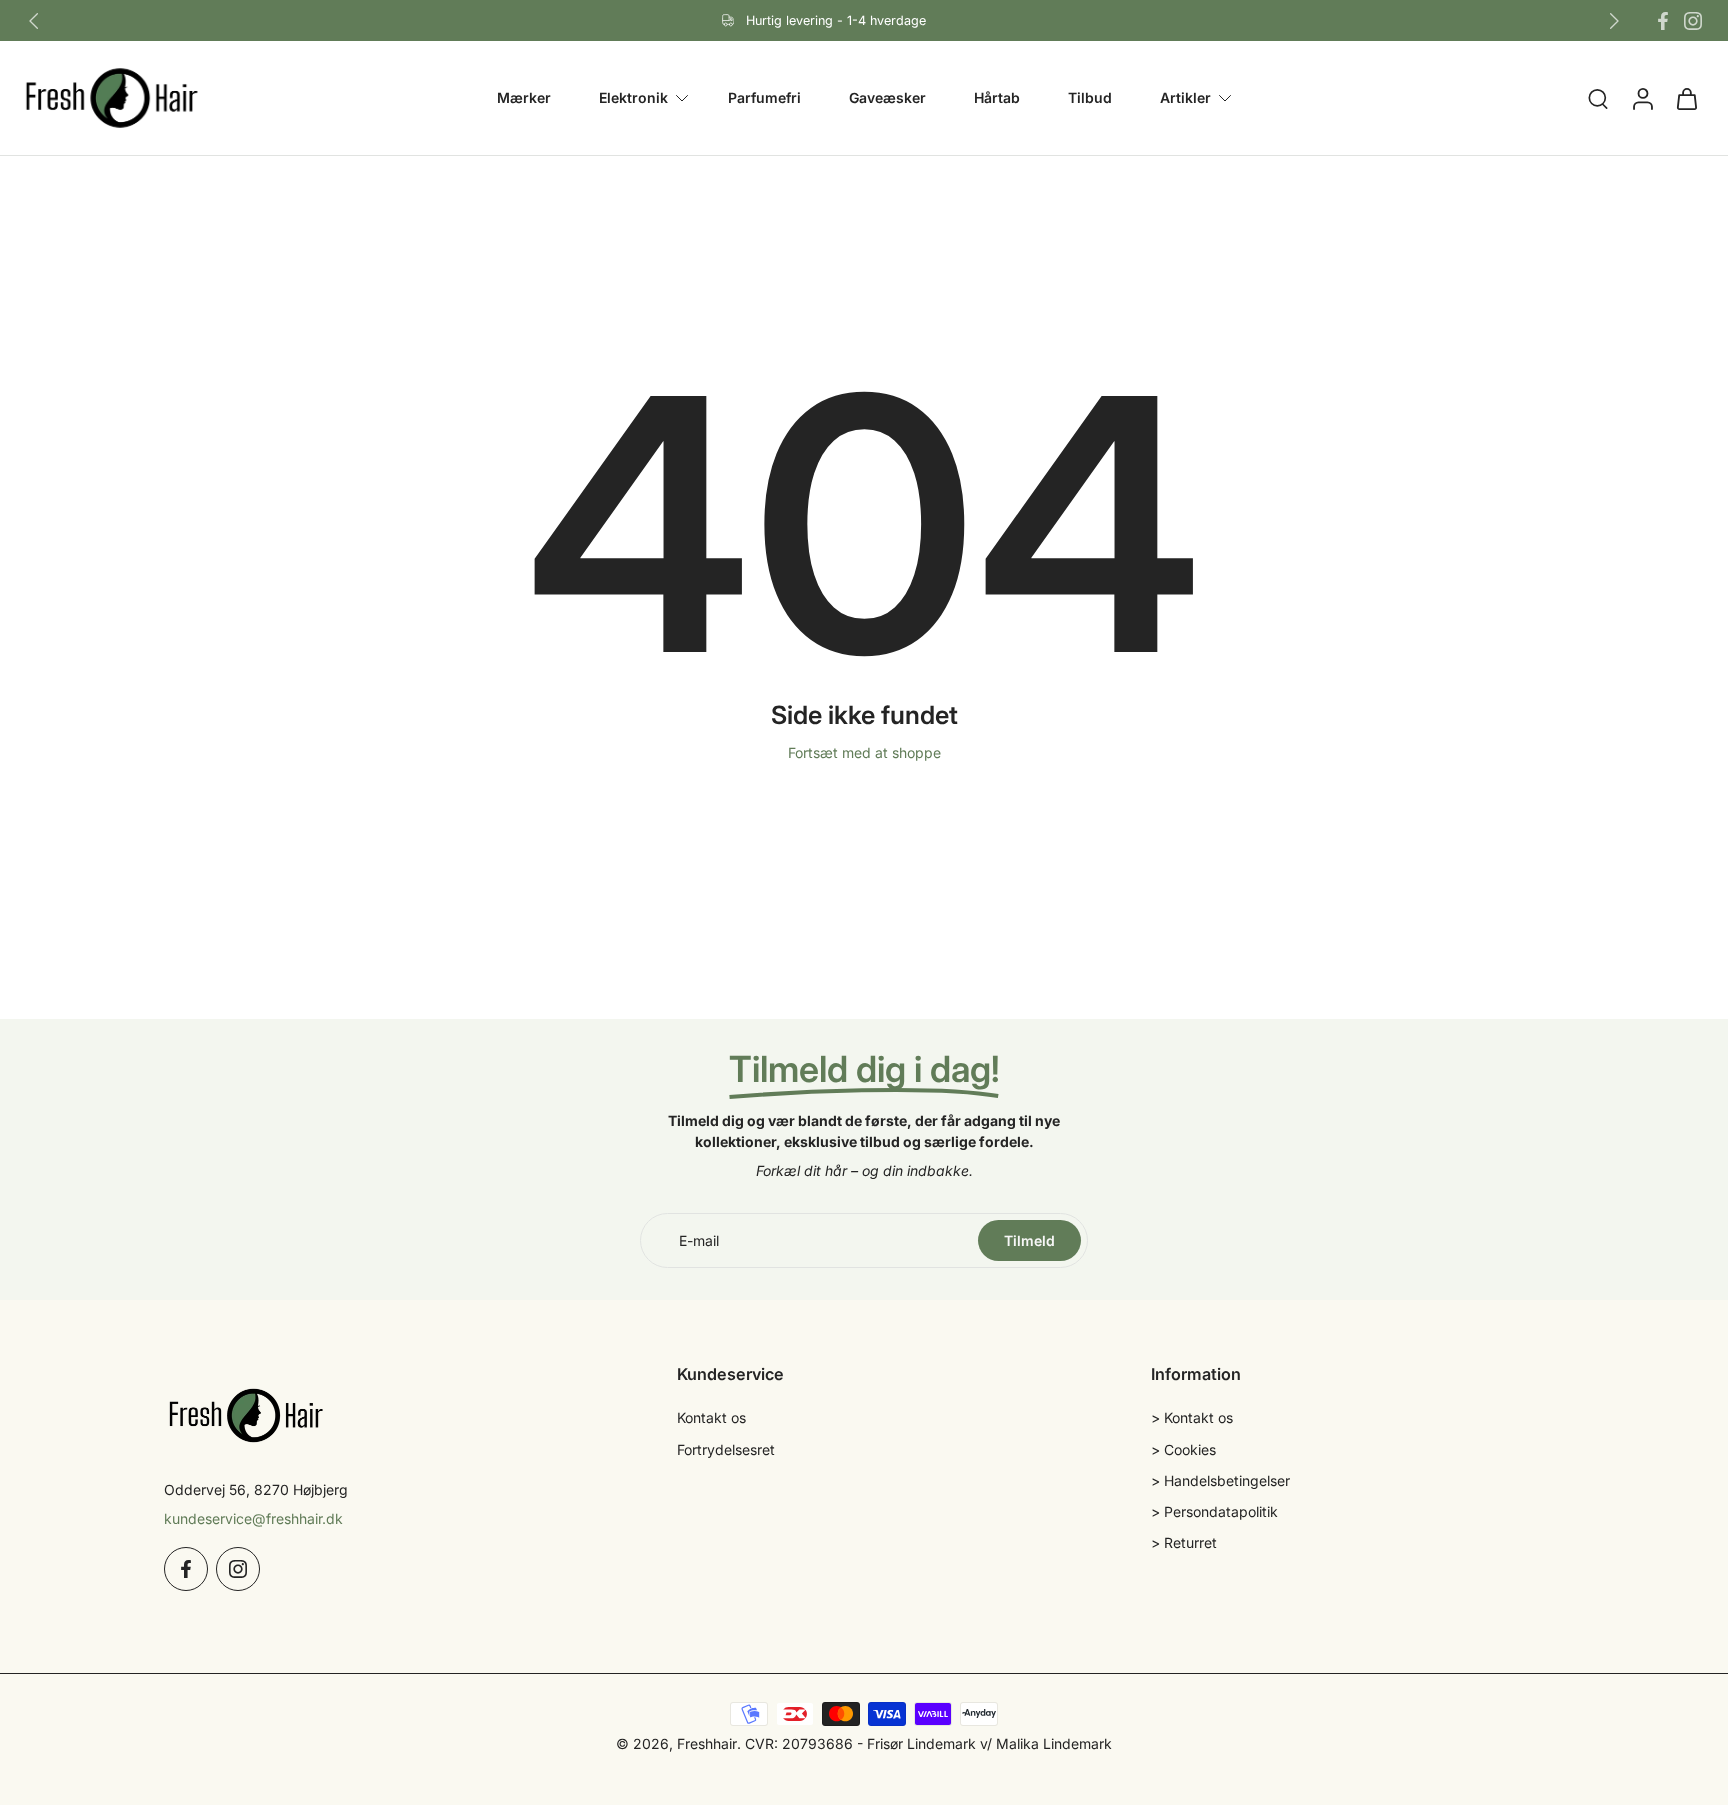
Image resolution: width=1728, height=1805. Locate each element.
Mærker (524, 97)
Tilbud (1090, 97)
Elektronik (633, 97)
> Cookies (1183, 1449)
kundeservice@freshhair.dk (253, 1518)
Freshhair (707, 1743)
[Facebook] (1663, 21)
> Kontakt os (1192, 1417)
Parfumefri (764, 97)
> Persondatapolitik (1214, 1511)
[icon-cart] (1686, 98)
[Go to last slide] (34, 21)
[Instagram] (1693, 21)
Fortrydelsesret (726, 1449)
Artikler (1185, 97)
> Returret (1184, 1542)
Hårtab (997, 97)
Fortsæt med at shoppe (864, 752)
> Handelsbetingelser (1220, 1480)
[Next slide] (1614, 21)
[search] (1598, 99)
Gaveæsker (887, 97)
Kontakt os (711, 1417)
